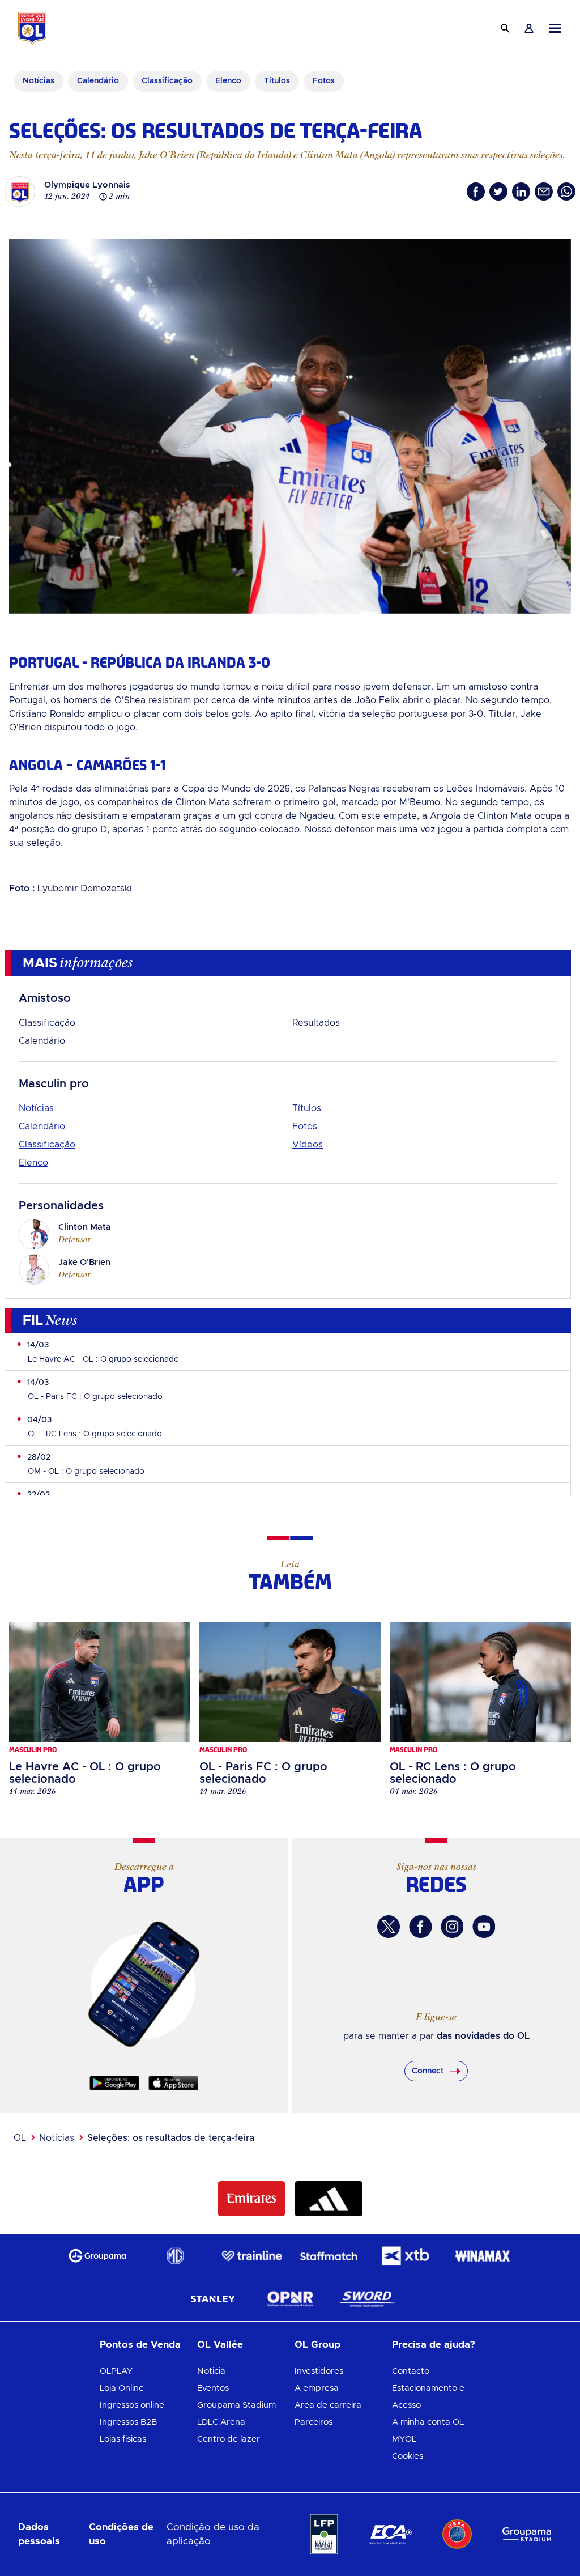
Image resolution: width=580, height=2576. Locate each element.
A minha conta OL (428, 2422)
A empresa (317, 2388)
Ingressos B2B (128, 2422)
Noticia (211, 2371)
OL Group (317, 2345)
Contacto (411, 2371)
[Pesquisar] (505, 28)
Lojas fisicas (123, 2439)
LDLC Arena (221, 2422)
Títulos (307, 1108)
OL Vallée (220, 2345)
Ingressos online (132, 2405)
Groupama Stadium (236, 2405)
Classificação (47, 1023)
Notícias (36, 1108)
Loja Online (122, 2388)
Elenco (33, 1163)
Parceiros (314, 2422)
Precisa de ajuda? (434, 2345)
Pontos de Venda (140, 2345)
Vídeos (308, 1145)
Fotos (305, 1127)
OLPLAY (116, 2371)
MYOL (404, 2439)
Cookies (408, 2456)
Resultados (316, 1023)
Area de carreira (328, 2405)
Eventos (213, 2388)
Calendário (42, 1041)
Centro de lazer (229, 2439)
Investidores (319, 2371)
